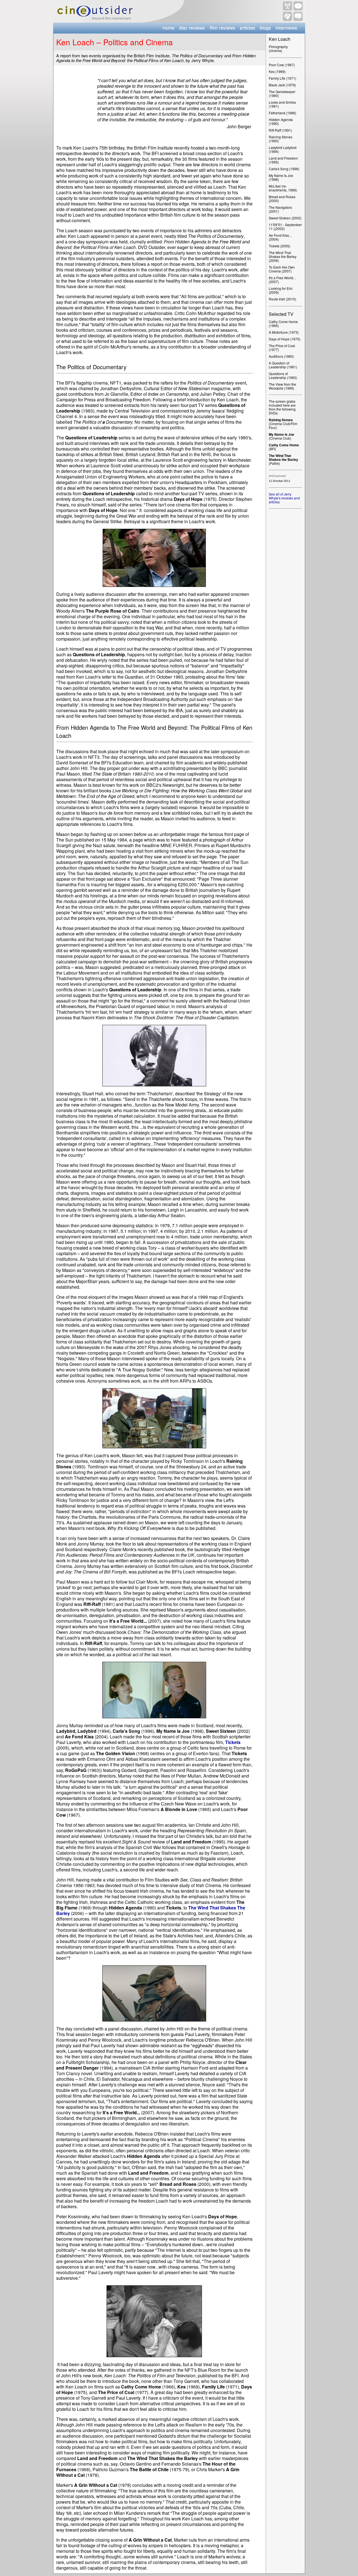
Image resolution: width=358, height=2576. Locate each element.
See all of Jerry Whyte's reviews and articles (284, 498)
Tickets (233, 1742)
